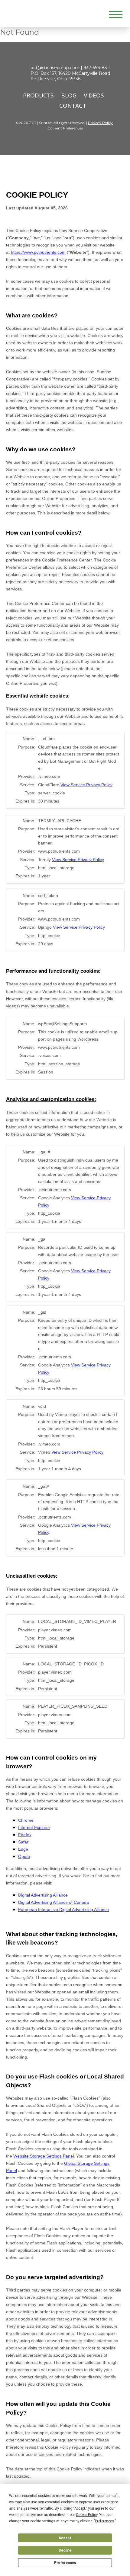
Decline (65, 2550)
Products (38, 95)
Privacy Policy (100, 123)
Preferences (65, 2563)
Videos (94, 95)
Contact (73, 106)
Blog (69, 95)
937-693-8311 (97, 68)
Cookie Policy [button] (87, 2515)
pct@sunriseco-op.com (55, 68)
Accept (65, 2538)
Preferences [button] (104, 2521)
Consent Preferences (65, 128)
